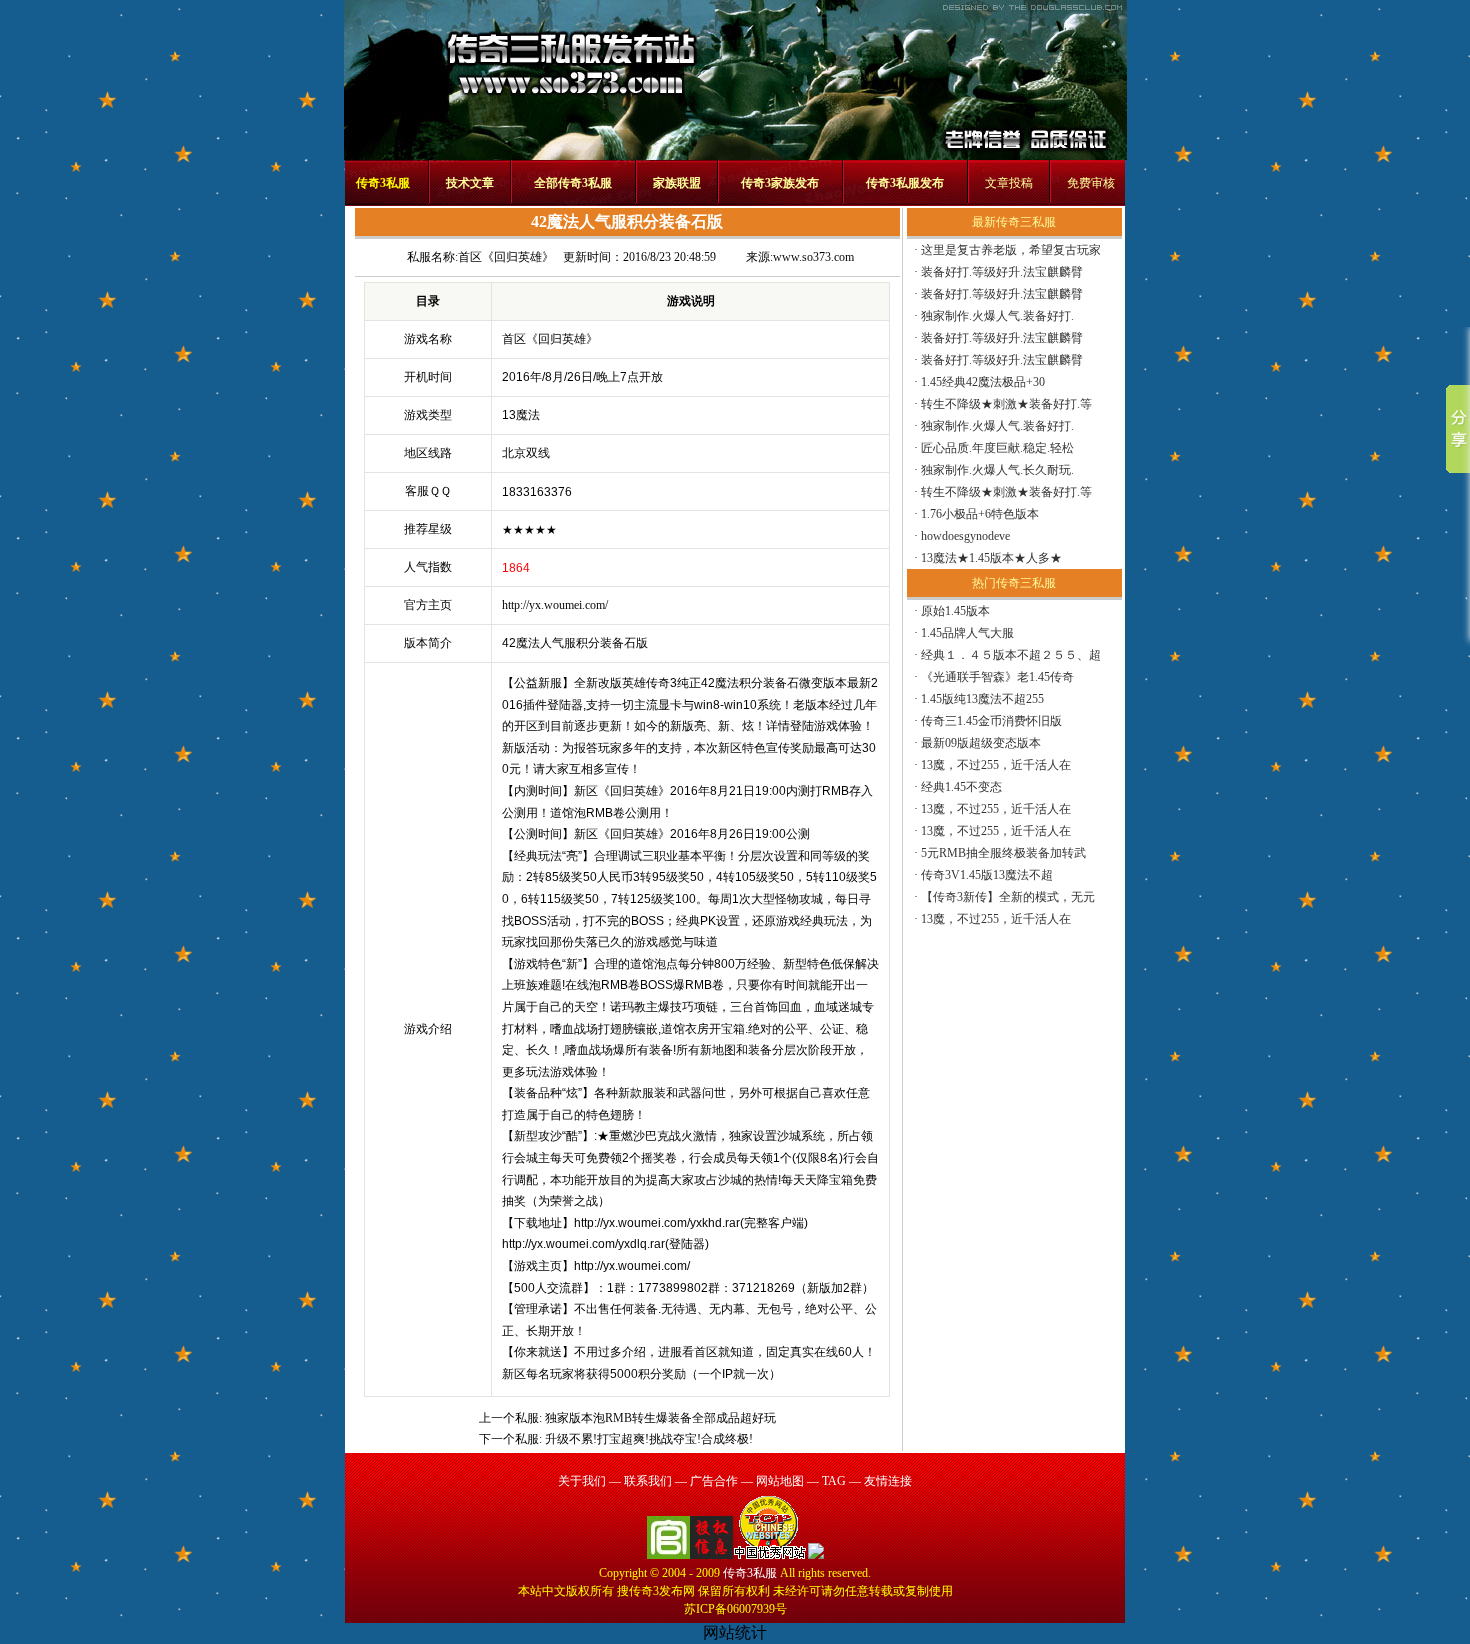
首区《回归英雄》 (506, 257)
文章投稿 (1009, 183)
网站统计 (735, 1632)
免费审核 (1091, 183)
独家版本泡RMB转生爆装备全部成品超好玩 (660, 1418)
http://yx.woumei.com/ (555, 605)
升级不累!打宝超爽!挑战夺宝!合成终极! (649, 1439)
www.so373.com (813, 257)
